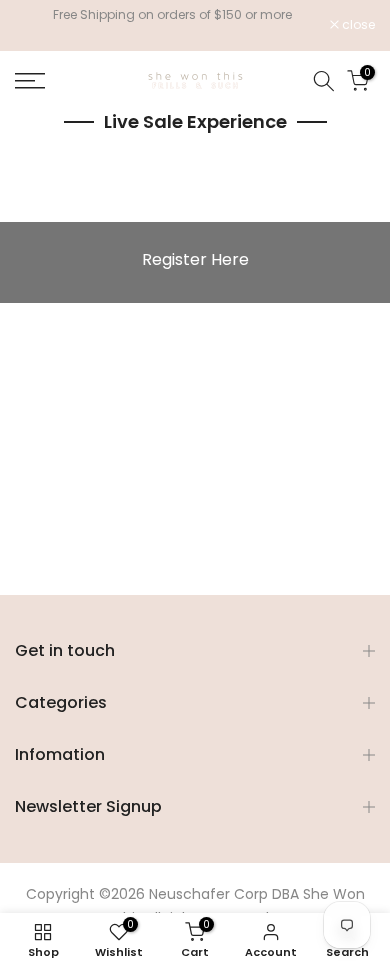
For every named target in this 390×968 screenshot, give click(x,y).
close (357, 25)
